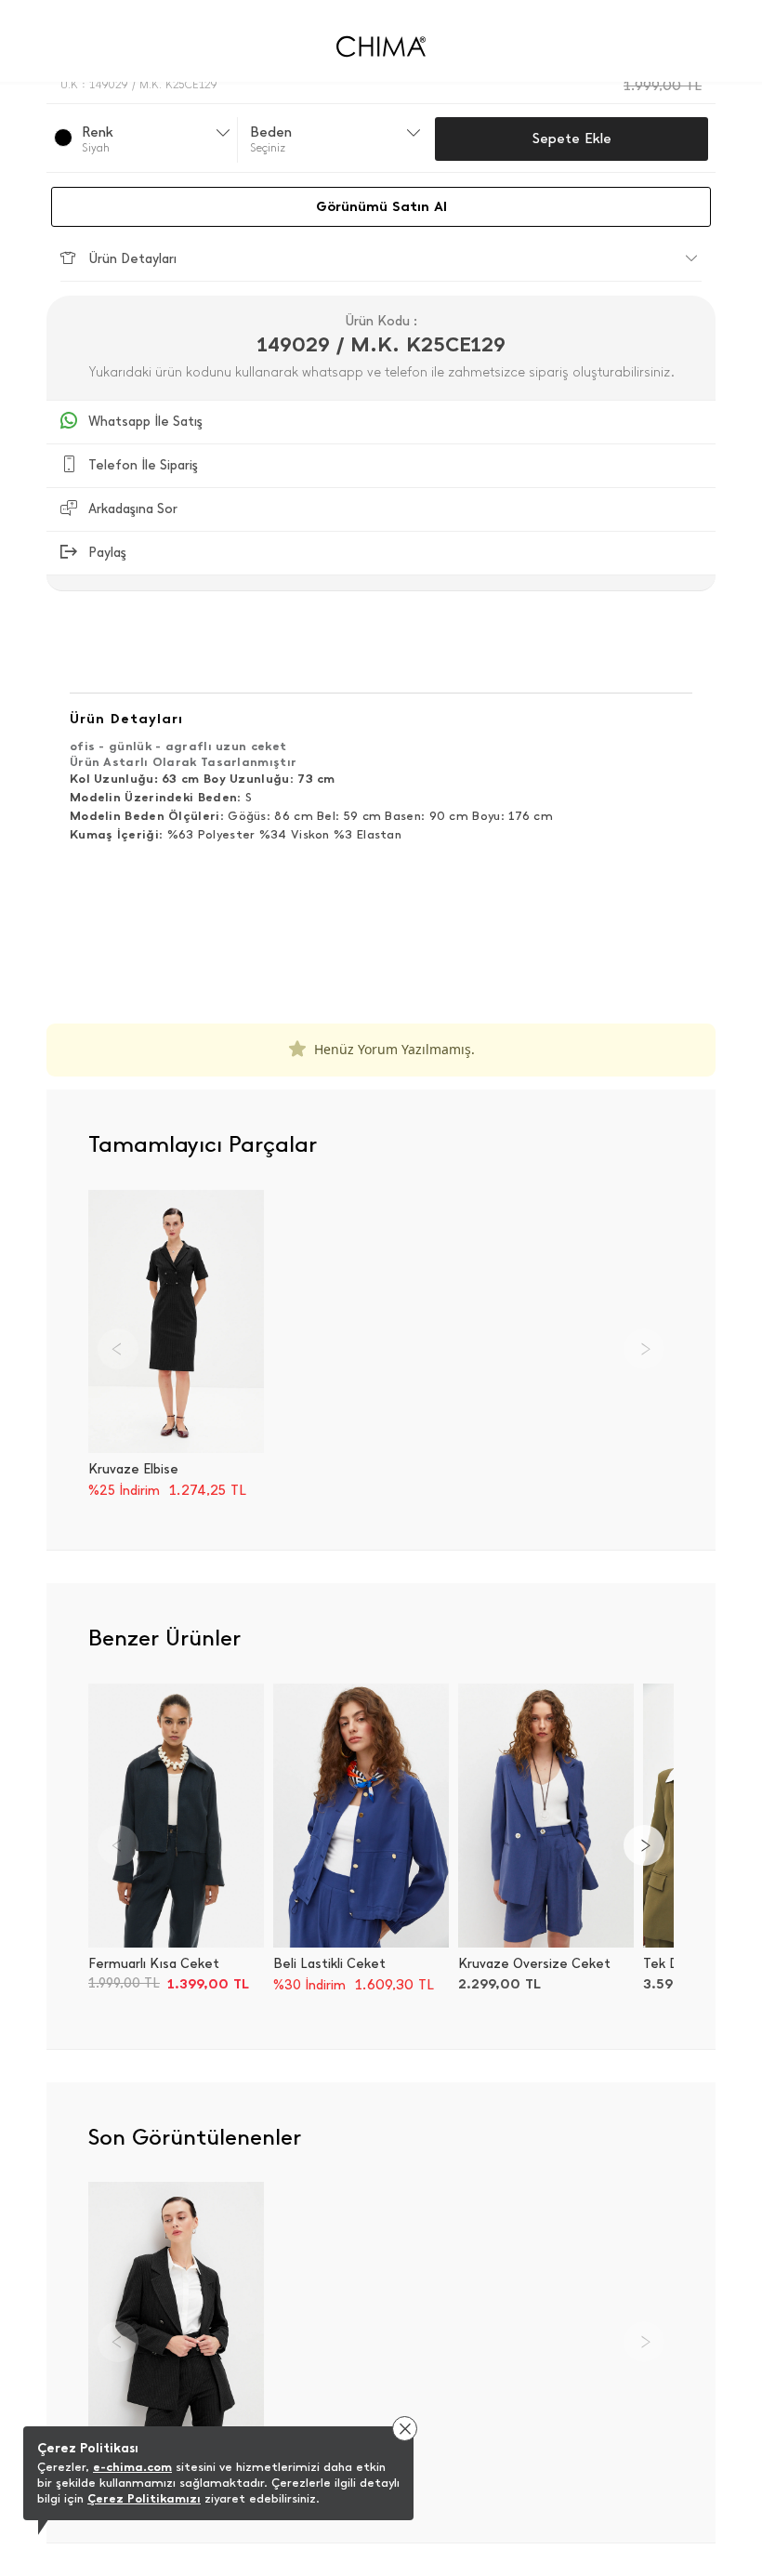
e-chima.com (132, 2467)
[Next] (644, 1845)
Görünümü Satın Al (381, 206)
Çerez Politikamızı (144, 2498)
